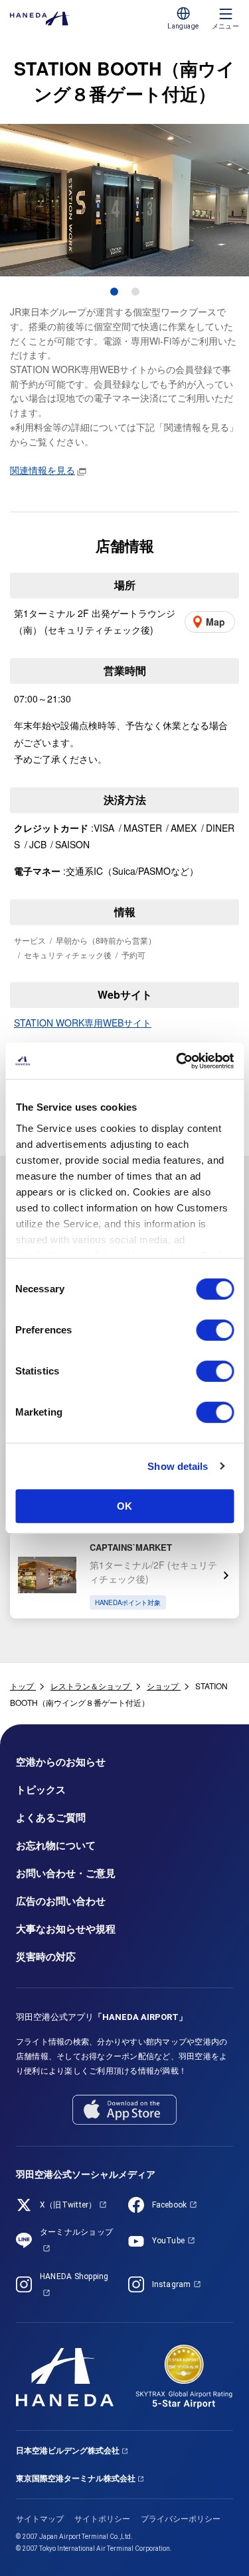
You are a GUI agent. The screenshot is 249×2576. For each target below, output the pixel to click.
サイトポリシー (102, 2519)
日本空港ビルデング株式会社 (68, 2451)
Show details (178, 1466)
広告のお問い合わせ (61, 1901)
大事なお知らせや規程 (66, 1929)
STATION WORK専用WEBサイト (83, 1023)
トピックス (41, 1790)
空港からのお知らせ (61, 1762)
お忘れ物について (56, 1846)
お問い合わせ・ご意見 (66, 1874)
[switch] (215, 1330)
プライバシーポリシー (181, 2519)
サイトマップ (40, 2519)
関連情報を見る (42, 470)
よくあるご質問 (51, 1818)
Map (215, 622)
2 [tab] (135, 292)
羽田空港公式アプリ (102, 2017)
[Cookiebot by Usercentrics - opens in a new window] (177, 1061)
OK (124, 1506)
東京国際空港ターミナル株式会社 (76, 2479)
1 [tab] (114, 292)
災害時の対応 (46, 1957)
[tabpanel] (124, 200)
